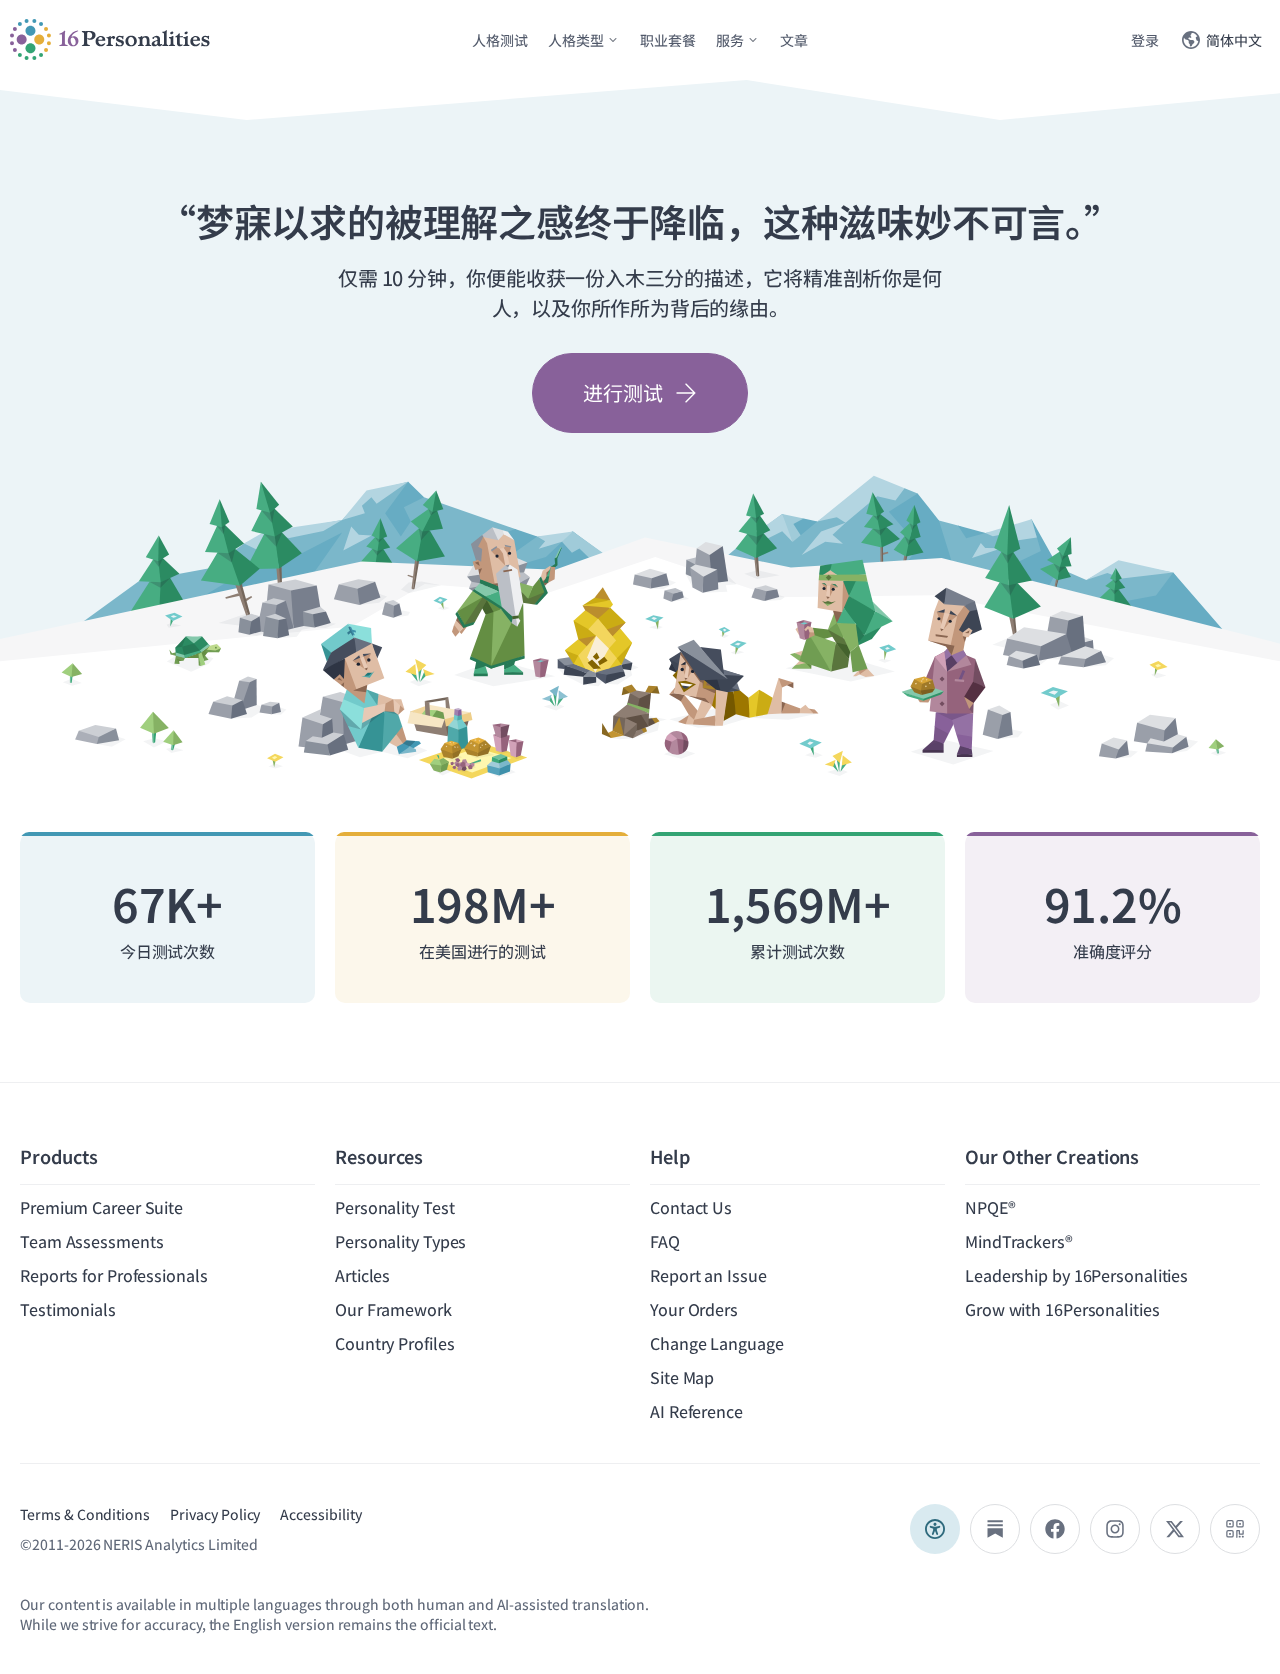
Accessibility (320, 1514)
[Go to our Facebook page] (1055, 1529)
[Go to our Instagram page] (1115, 1529)
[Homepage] (110, 39)
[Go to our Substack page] (995, 1529)
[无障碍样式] (935, 1529)
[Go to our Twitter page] (1175, 1529)
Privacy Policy (215, 1514)
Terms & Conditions (85, 1514)
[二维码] (1235, 1529)
